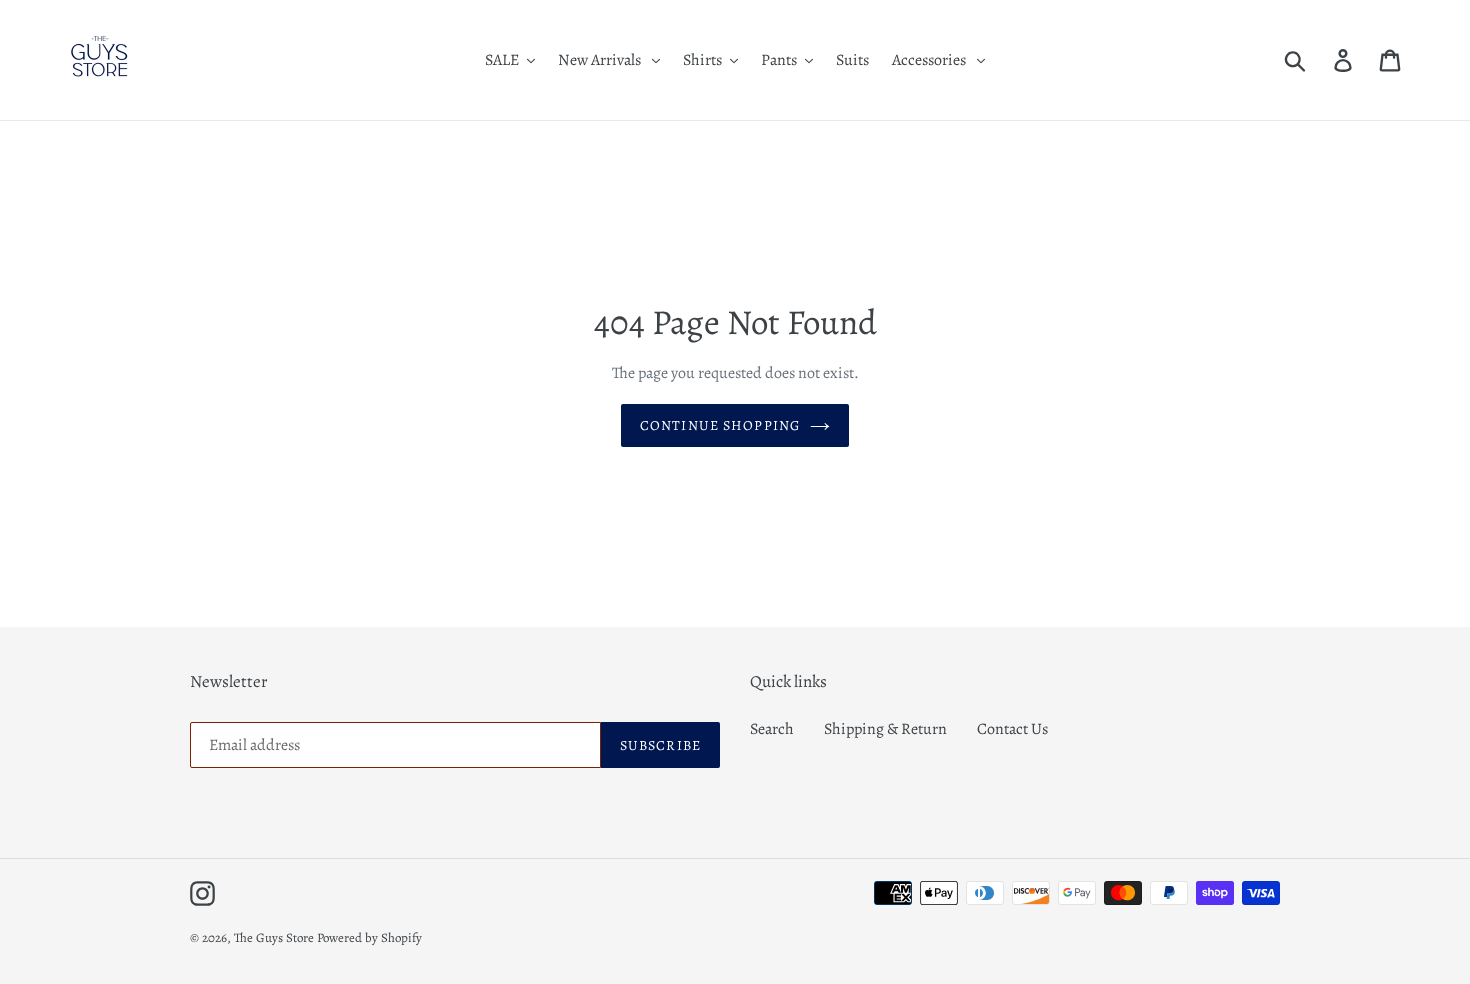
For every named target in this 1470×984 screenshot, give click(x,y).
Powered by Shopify (369, 937)
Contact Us (1012, 729)
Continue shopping (720, 425)
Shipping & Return (885, 729)
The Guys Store (274, 937)
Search (772, 729)
